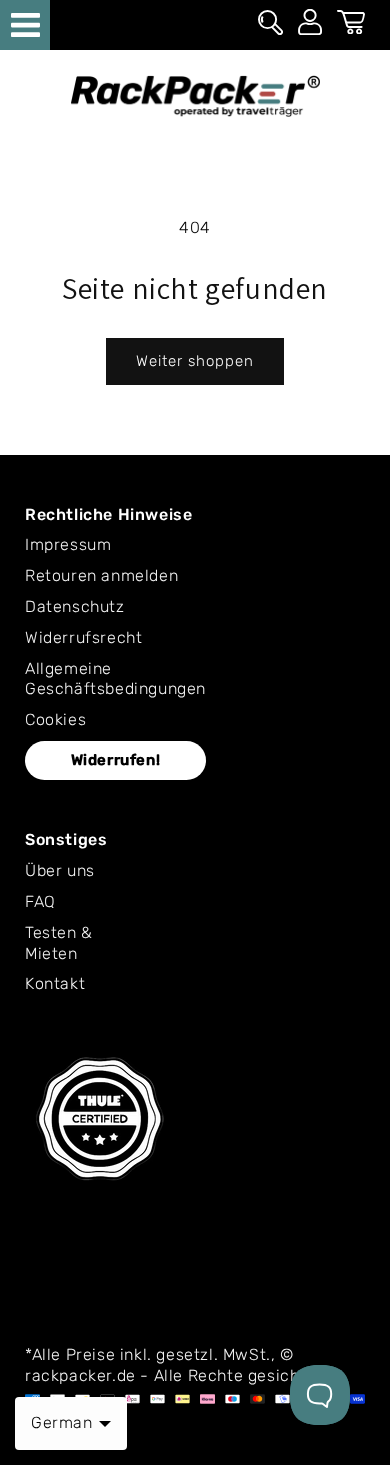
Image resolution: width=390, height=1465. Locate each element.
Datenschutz (75, 606)
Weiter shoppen (195, 361)
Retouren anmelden (101, 575)
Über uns (60, 870)
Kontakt (55, 983)
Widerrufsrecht (83, 637)
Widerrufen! (116, 760)
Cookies (55, 719)
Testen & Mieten (59, 943)
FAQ (40, 901)
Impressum (68, 544)
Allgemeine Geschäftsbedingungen (115, 679)
